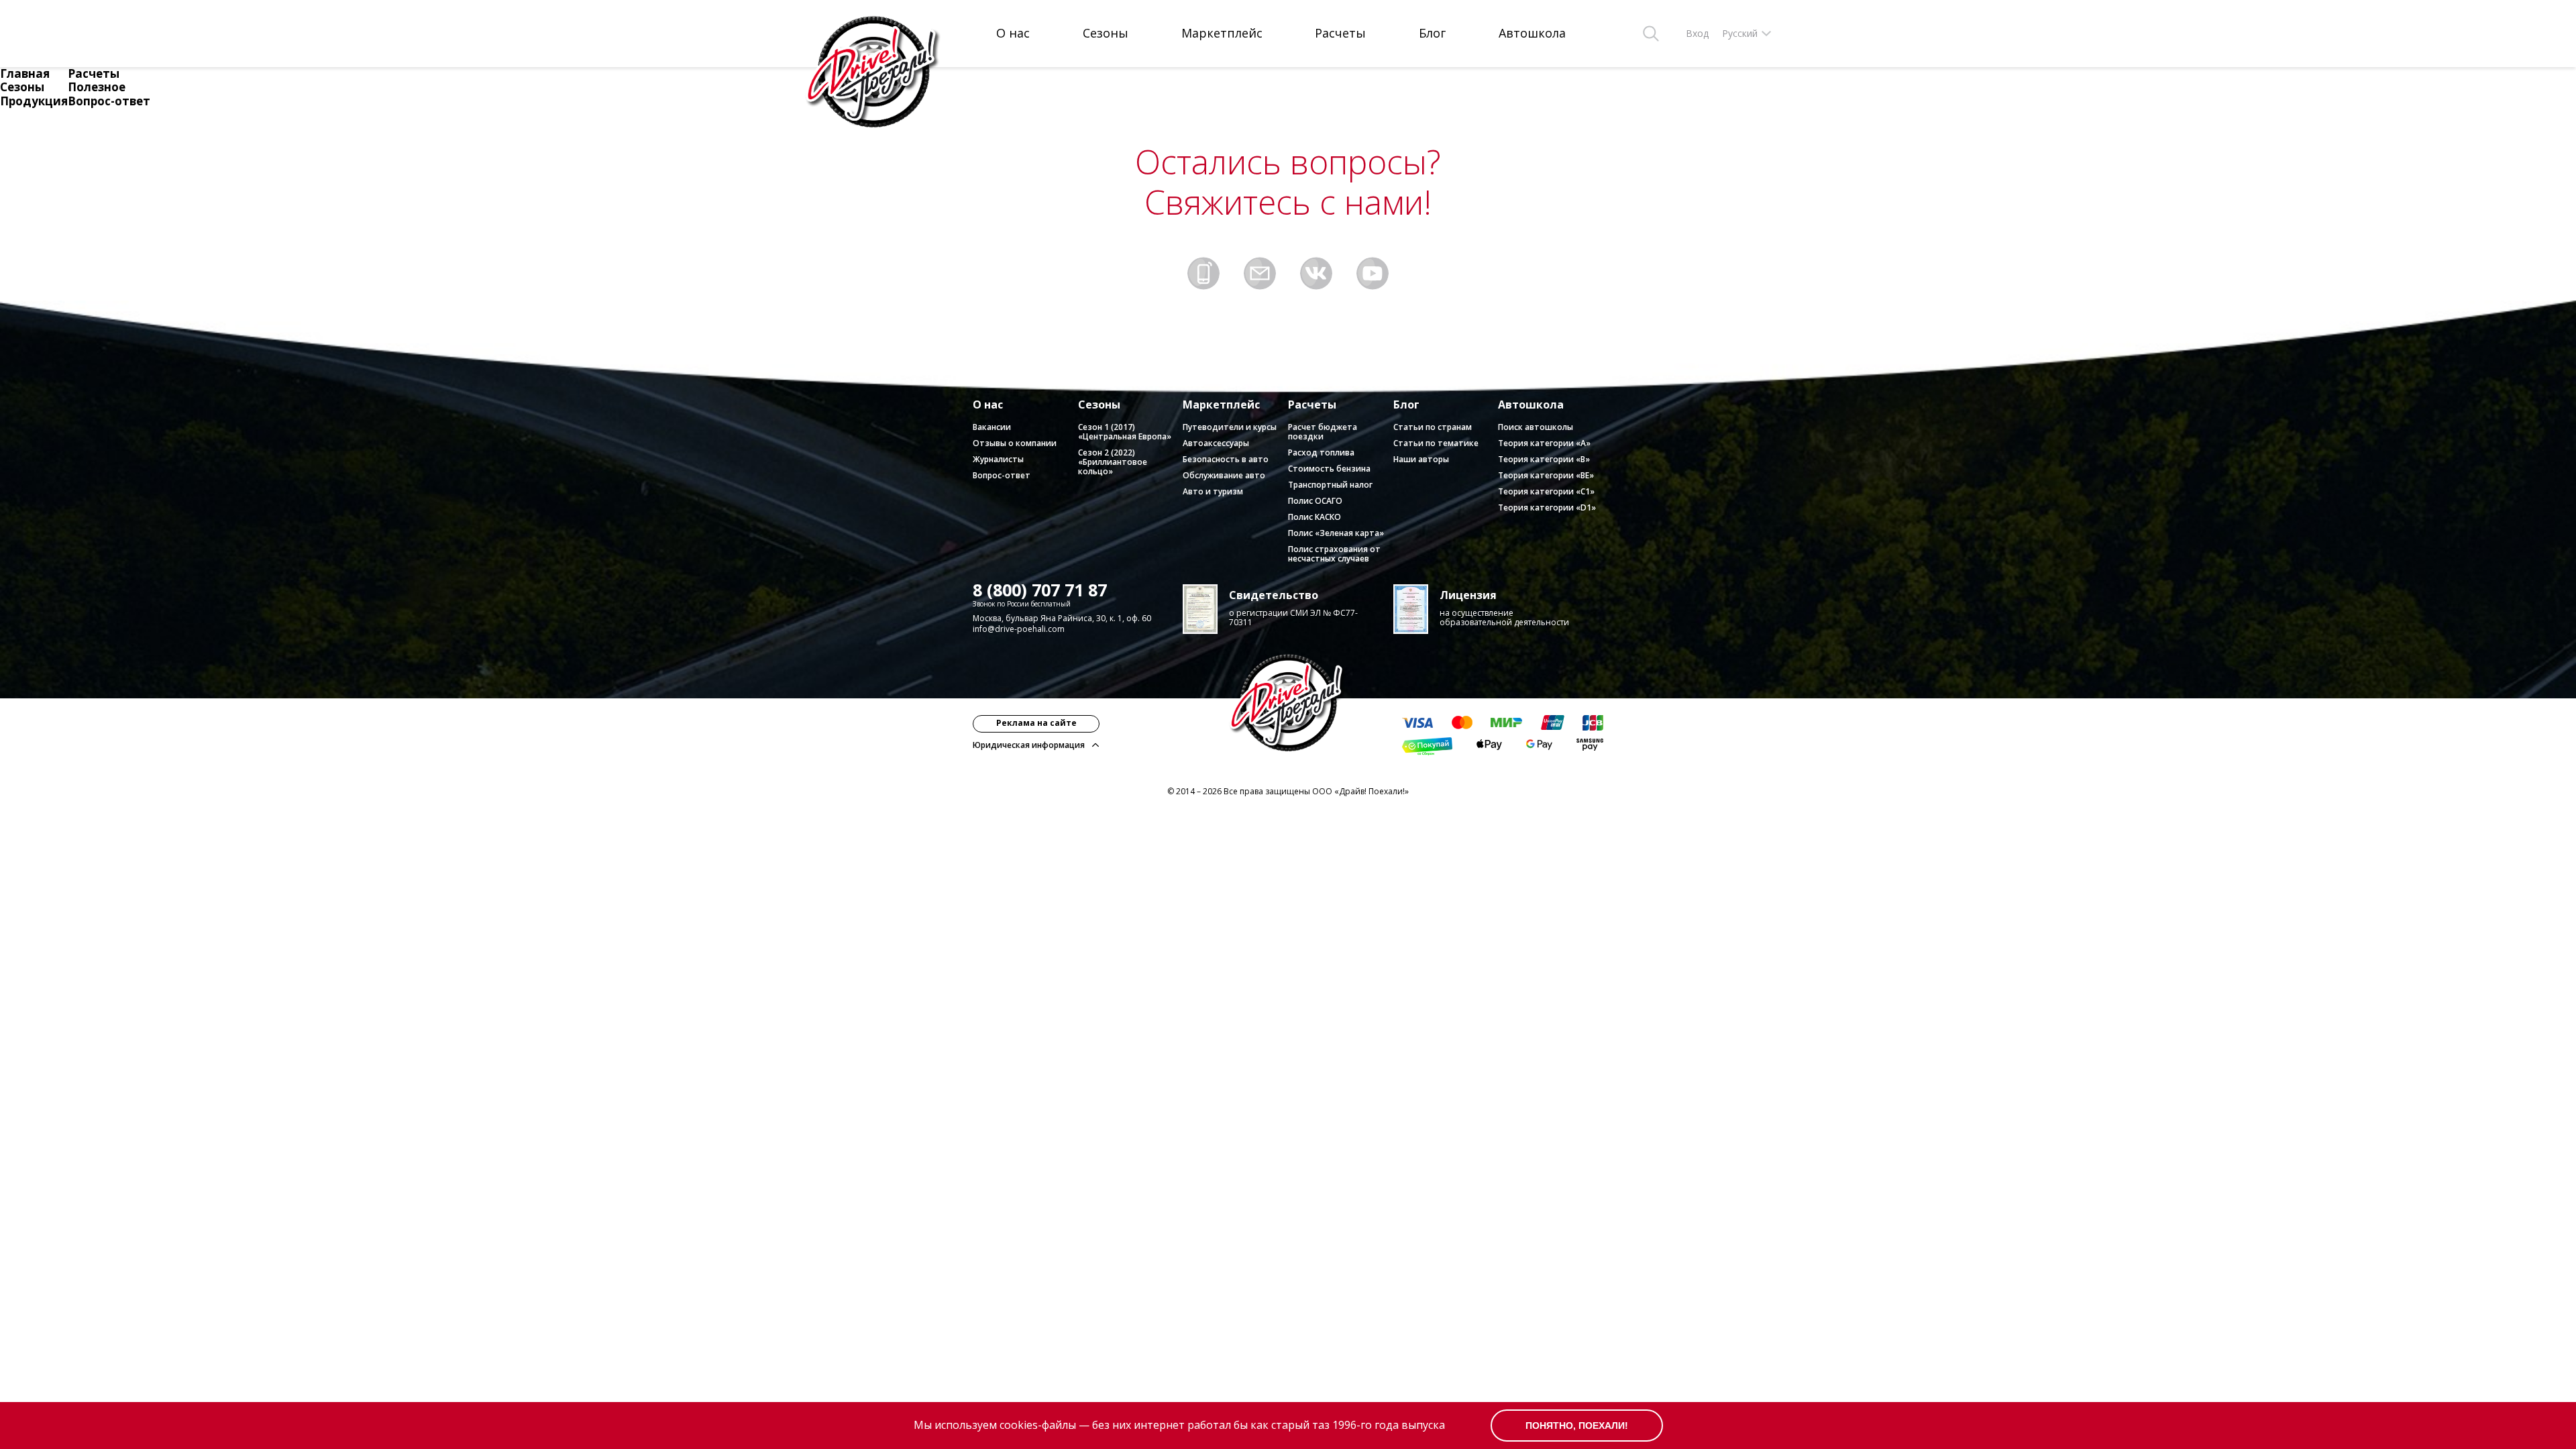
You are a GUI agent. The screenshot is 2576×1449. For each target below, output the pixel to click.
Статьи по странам (1433, 427)
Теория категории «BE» (1546, 475)
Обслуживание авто (1224, 475)
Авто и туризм (1213, 491)
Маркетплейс (1222, 34)
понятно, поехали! (1577, 1426)
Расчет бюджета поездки (1323, 432)
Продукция (34, 101)
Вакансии (992, 427)
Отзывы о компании (1015, 443)
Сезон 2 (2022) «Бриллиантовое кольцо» (1113, 462)
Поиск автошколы (1536, 427)
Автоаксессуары (1216, 443)
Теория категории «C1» (1546, 491)
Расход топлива (1321, 452)
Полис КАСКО (1314, 517)
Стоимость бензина (1329, 469)
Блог (1432, 34)
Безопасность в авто (1226, 459)
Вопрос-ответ (109, 101)
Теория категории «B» (1544, 459)
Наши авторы (1421, 459)
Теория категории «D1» (1547, 507)
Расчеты (1340, 34)
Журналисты (998, 459)
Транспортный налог (1330, 485)
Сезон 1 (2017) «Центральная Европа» (1125, 432)
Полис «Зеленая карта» (1336, 533)
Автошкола (1532, 34)
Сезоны (1106, 34)
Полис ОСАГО (1315, 501)
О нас (1013, 34)
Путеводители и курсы (1230, 427)
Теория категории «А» (1544, 443)
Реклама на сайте (1036, 723)
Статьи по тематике (1436, 443)
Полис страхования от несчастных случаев (1334, 554)
